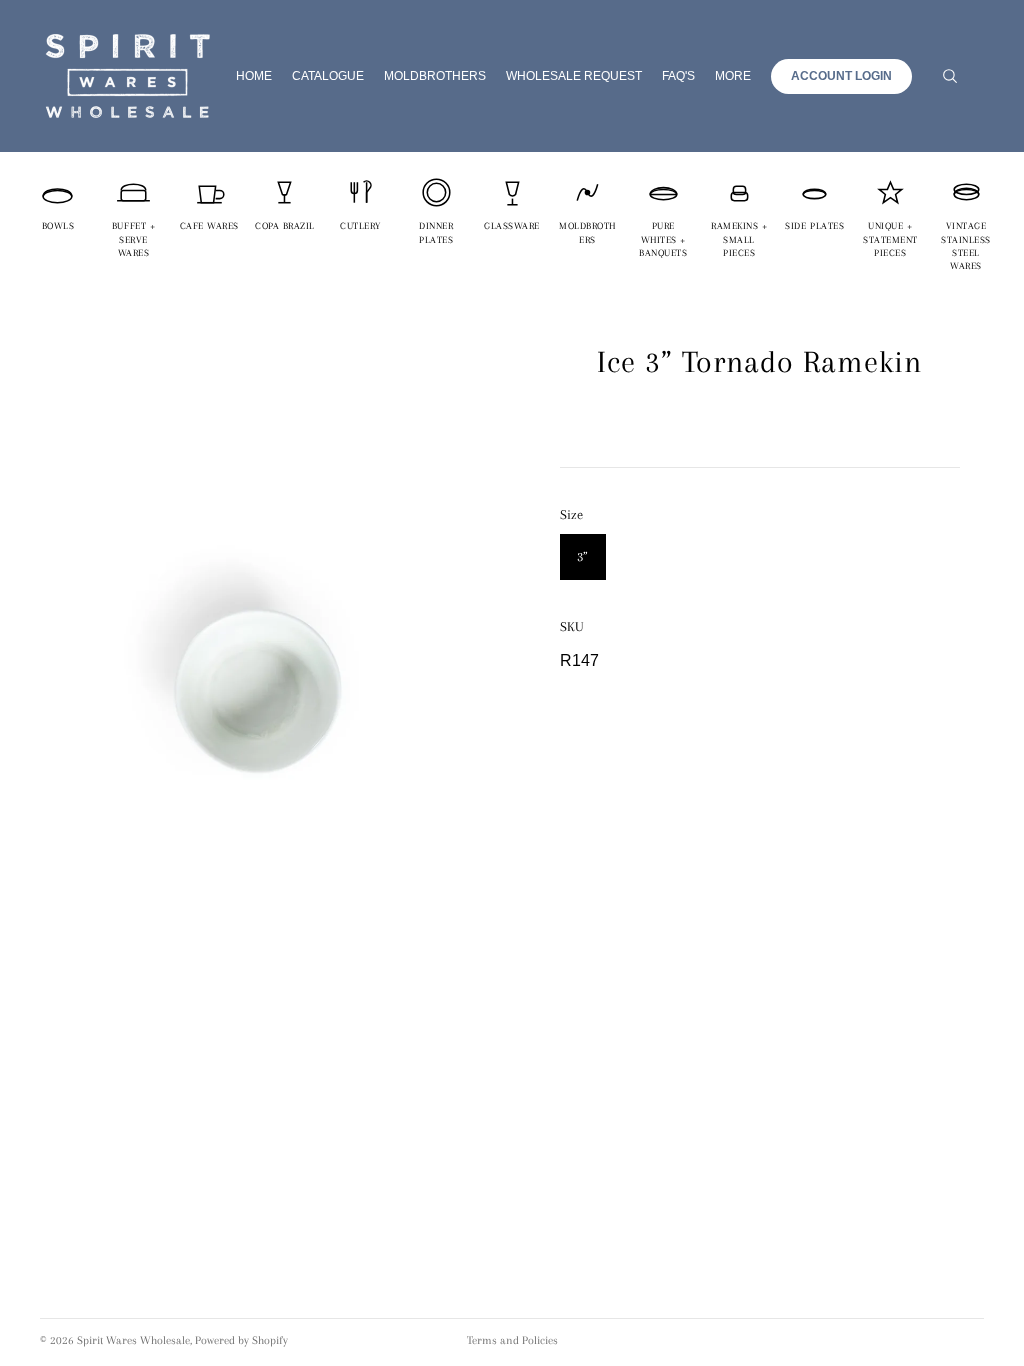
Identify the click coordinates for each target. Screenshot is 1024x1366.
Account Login (841, 76)
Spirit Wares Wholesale (133, 1340)
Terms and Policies (512, 1340)
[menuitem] (733, 76)
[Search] (950, 76)
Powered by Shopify (241, 1340)
